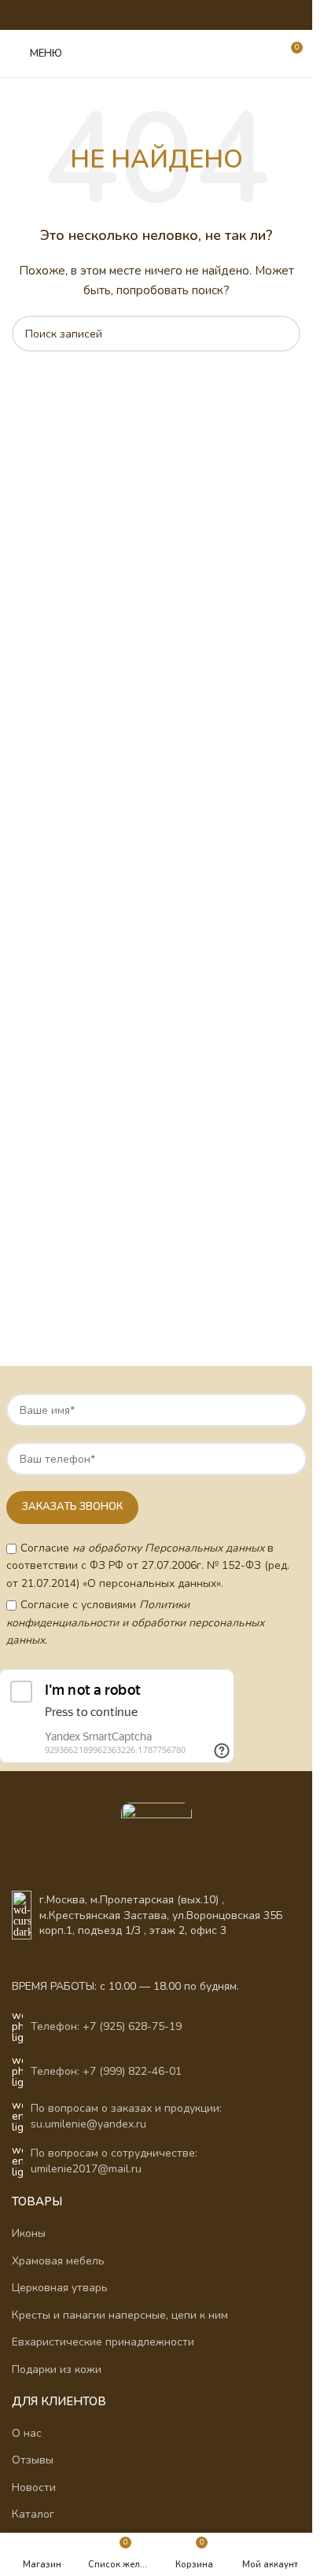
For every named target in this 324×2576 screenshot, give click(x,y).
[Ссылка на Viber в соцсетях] (206, 15)
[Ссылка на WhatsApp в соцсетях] (146, 15)
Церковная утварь (60, 2288)
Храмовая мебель (58, 2261)
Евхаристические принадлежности (103, 2342)
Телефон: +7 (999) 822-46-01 (106, 2071)
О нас (27, 2433)
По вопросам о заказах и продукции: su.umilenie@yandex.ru (126, 2116)
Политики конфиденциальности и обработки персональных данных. (135, 1622)
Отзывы (33, 2460)
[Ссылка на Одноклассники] (126, 15)
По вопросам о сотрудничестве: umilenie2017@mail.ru (114, 2161)
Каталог (33, 2514)
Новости (34, 2487)
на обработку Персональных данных (168, 1548)
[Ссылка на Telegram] (186, 15)
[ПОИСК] (282, 334)
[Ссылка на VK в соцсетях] (166, 15)
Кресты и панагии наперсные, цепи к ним (120, 2315)
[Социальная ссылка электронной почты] (107, 15)
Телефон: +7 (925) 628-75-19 (106, 2026)
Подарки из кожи (57, 2369)
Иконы (29, 2233)
